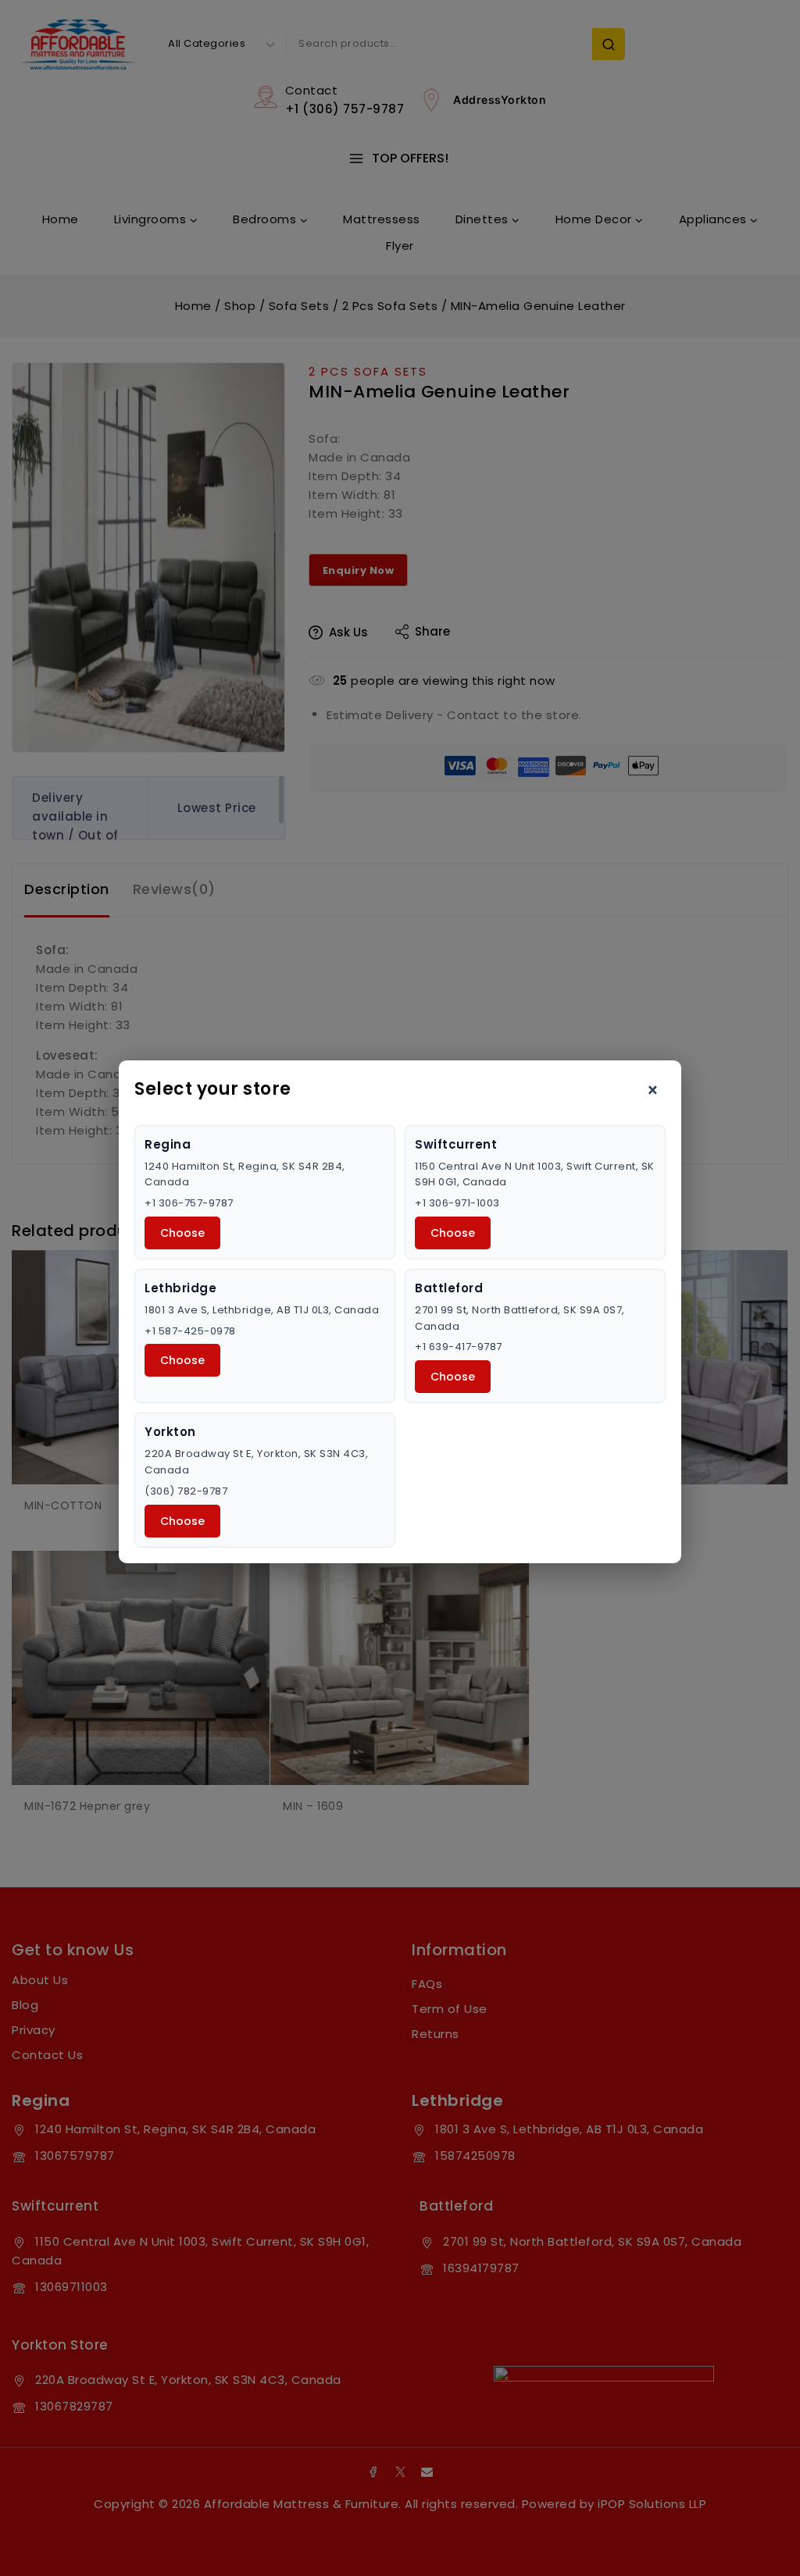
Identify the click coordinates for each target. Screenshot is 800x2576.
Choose (182, 1233)
